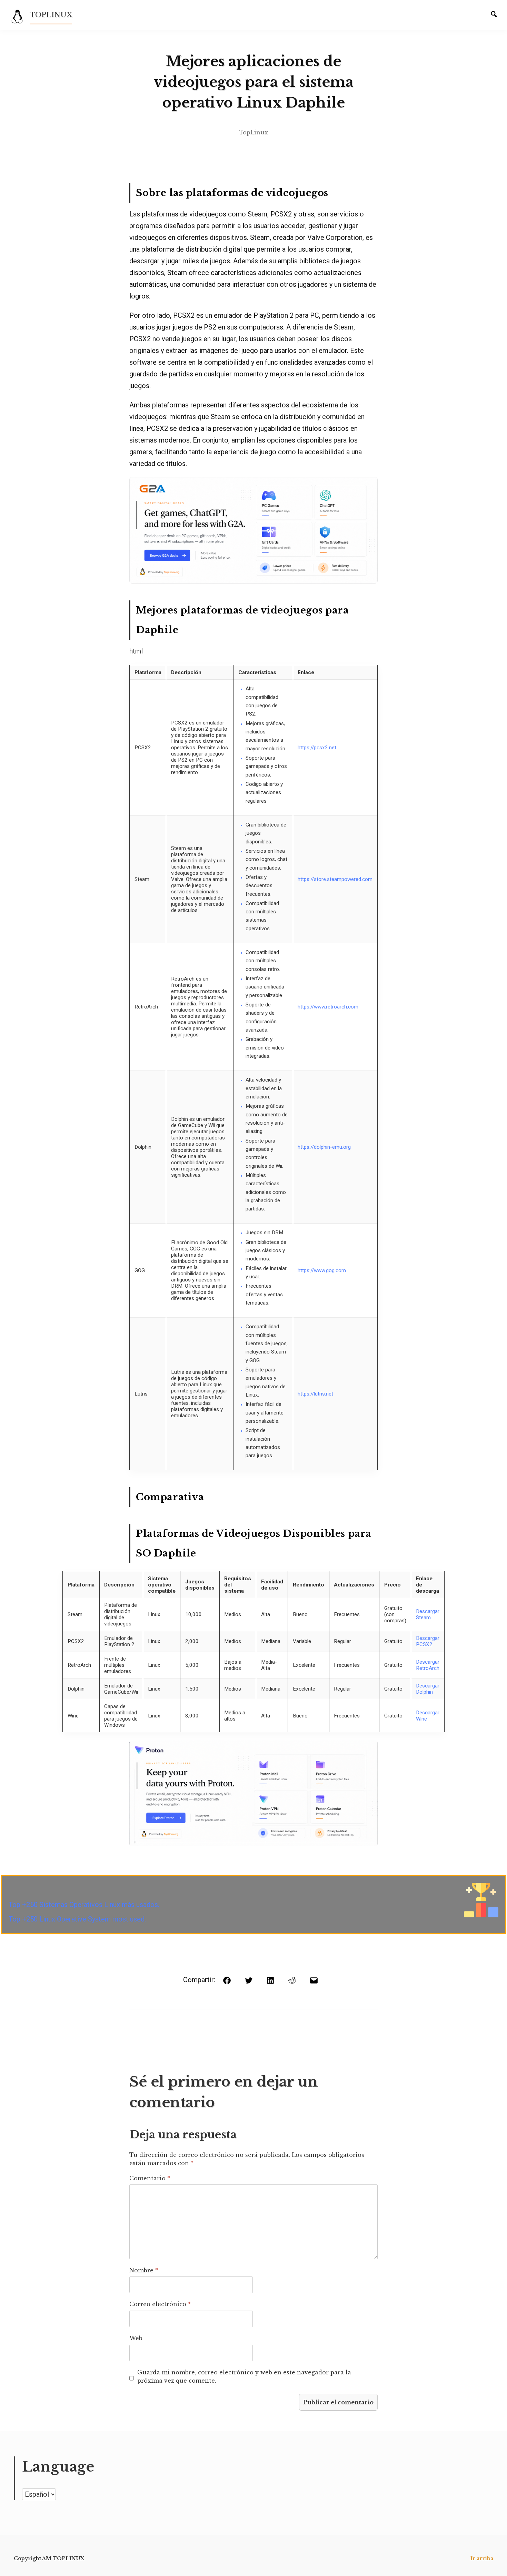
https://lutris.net (315, 1394)
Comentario (150, 2178)
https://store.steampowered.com (335, 879)
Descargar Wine (428, 1716)
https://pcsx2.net (317, 748)
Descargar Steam (428, 1614)
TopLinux (254, 132)
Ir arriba (482, 2558)
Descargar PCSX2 (428, 1641)
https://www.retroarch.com (328, 1007)
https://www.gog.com (322, 1270)
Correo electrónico (160, 2304)
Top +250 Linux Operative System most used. (77, 1919)
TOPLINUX (51, 15)
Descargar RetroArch (428, 1665)
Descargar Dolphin (428, 1689)
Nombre (144, 2270)
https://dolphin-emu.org (324, 1147)
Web (136, 2338)
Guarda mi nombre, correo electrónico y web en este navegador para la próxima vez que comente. (244, 2376)
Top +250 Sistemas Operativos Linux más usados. (84, 1905)
